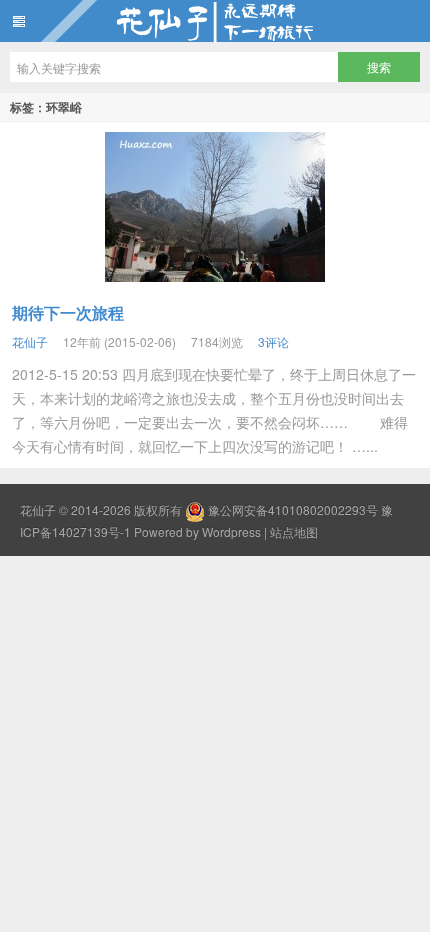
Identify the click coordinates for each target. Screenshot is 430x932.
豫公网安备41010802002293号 (293, 509)
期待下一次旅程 (68, 312)
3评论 (273, 341)
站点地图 (294, 531)
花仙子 (215, 21)
